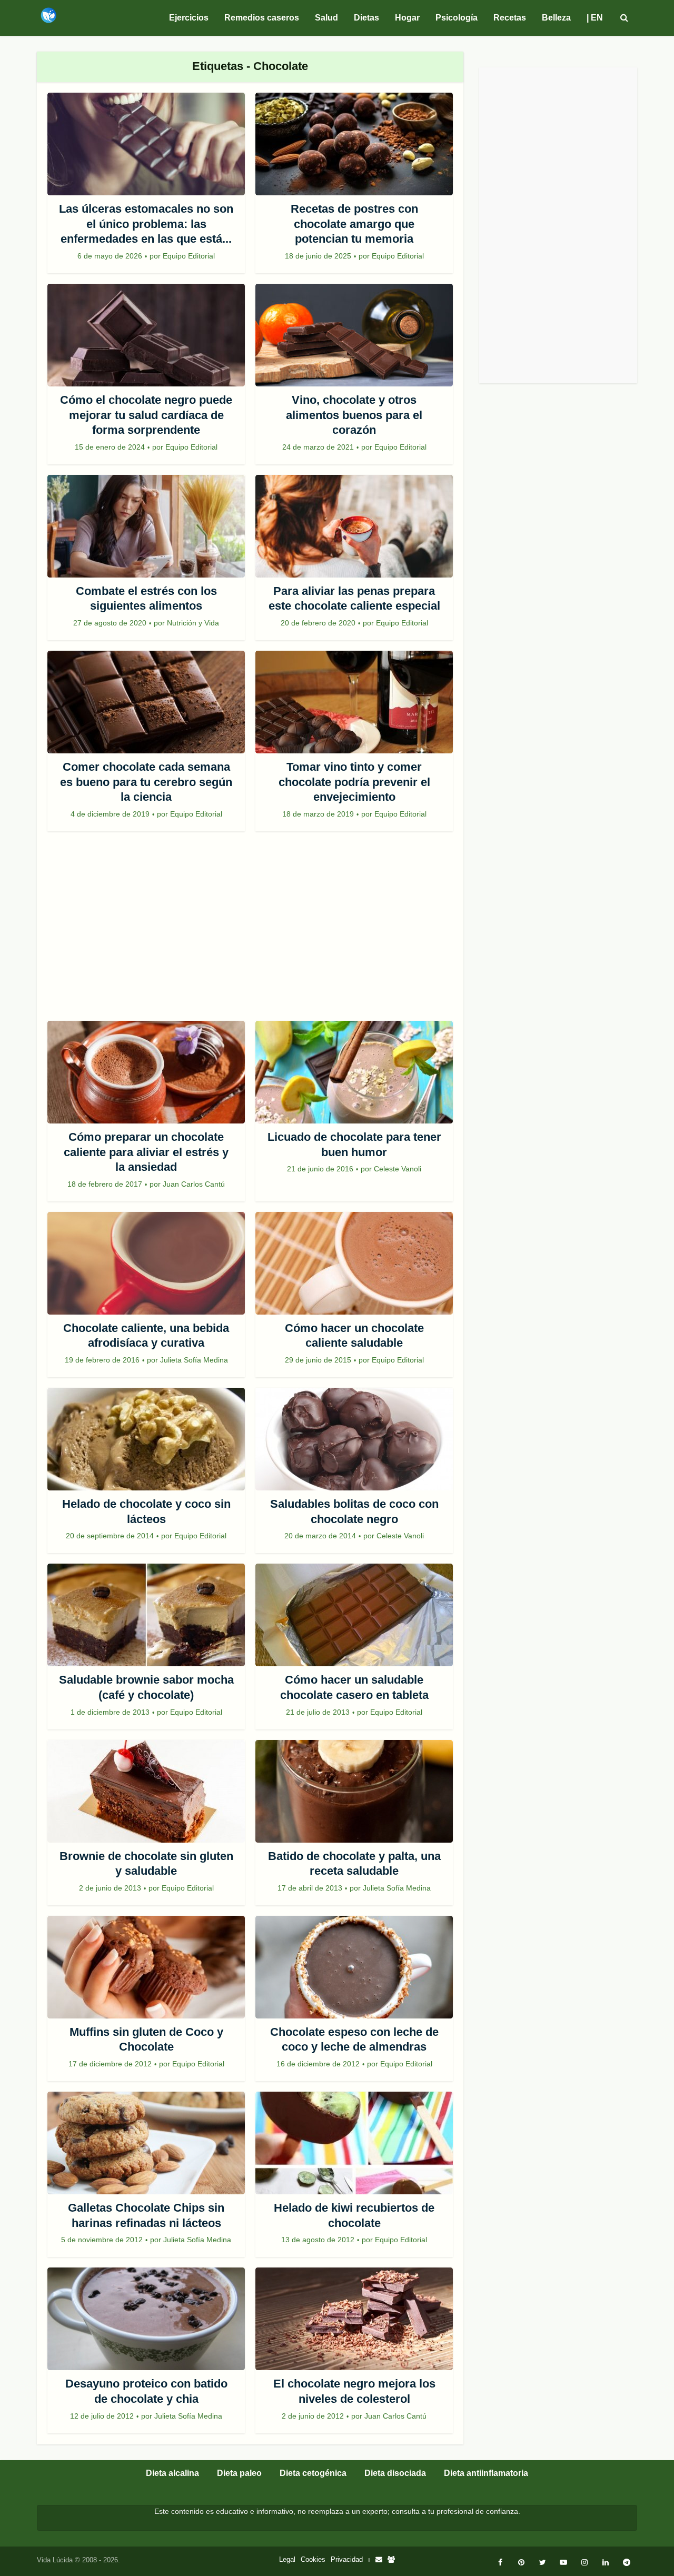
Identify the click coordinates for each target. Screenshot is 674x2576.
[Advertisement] (250, 931)
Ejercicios (189, 18)
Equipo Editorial (189, 256)
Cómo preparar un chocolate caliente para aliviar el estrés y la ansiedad (146, 1152)
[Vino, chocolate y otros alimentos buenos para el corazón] (354, 335)
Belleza (556, 18)
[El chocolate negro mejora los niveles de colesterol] (354, 2319)
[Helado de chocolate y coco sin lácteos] (146, 1439)
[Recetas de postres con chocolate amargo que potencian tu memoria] (354, 144)
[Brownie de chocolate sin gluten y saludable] (146, 1791)
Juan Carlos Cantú (194, 1184)
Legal (287, 2559)
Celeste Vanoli (398, 1169)
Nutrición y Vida (193, 623)
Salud (326, 18)
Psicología (457, 18)
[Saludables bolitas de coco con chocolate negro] (354, 1439)
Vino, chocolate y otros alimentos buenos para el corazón (354, 415)
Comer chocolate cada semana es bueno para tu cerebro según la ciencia (146, 782)
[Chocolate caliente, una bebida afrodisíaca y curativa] (146, 1263)
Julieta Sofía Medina (194, 1360)
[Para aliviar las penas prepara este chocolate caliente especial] (354, 526)
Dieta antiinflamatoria (486, 2473)
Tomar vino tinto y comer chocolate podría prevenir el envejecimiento (354, 782)
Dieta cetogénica (313, 2473)
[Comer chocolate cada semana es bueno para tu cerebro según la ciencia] (146, 702)
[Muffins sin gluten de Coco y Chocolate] (146, 1967)
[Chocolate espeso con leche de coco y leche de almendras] (354, 1967)
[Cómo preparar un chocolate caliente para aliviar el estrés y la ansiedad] (146, 1072)
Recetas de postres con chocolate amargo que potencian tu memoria (354, 224)
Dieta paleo (239, 2473)
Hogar (407, 18)
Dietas (366, 18)
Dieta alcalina (172, 2473)
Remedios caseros (262, 18)
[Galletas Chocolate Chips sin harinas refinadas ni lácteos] (146, 2143)
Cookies (313, 2559)
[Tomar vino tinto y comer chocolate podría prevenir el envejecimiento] (354, 702)
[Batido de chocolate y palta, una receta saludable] (354, 1791)
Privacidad (347, 2559)
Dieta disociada (395, 2473)
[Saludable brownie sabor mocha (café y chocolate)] (146, 1615)
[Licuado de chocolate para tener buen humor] (354, 1072)
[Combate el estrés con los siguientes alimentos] (146, 526)
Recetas (510, 18)
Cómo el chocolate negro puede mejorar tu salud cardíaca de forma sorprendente (146, 415)
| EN (595, 18)
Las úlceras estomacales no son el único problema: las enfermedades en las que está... (146, 224)
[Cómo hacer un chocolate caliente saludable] (354, 1263)
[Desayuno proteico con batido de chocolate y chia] (146, 2319)
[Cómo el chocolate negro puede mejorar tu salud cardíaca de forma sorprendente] (146, 335)
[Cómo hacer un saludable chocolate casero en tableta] (354, 1615)
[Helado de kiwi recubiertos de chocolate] (354, 2143)
